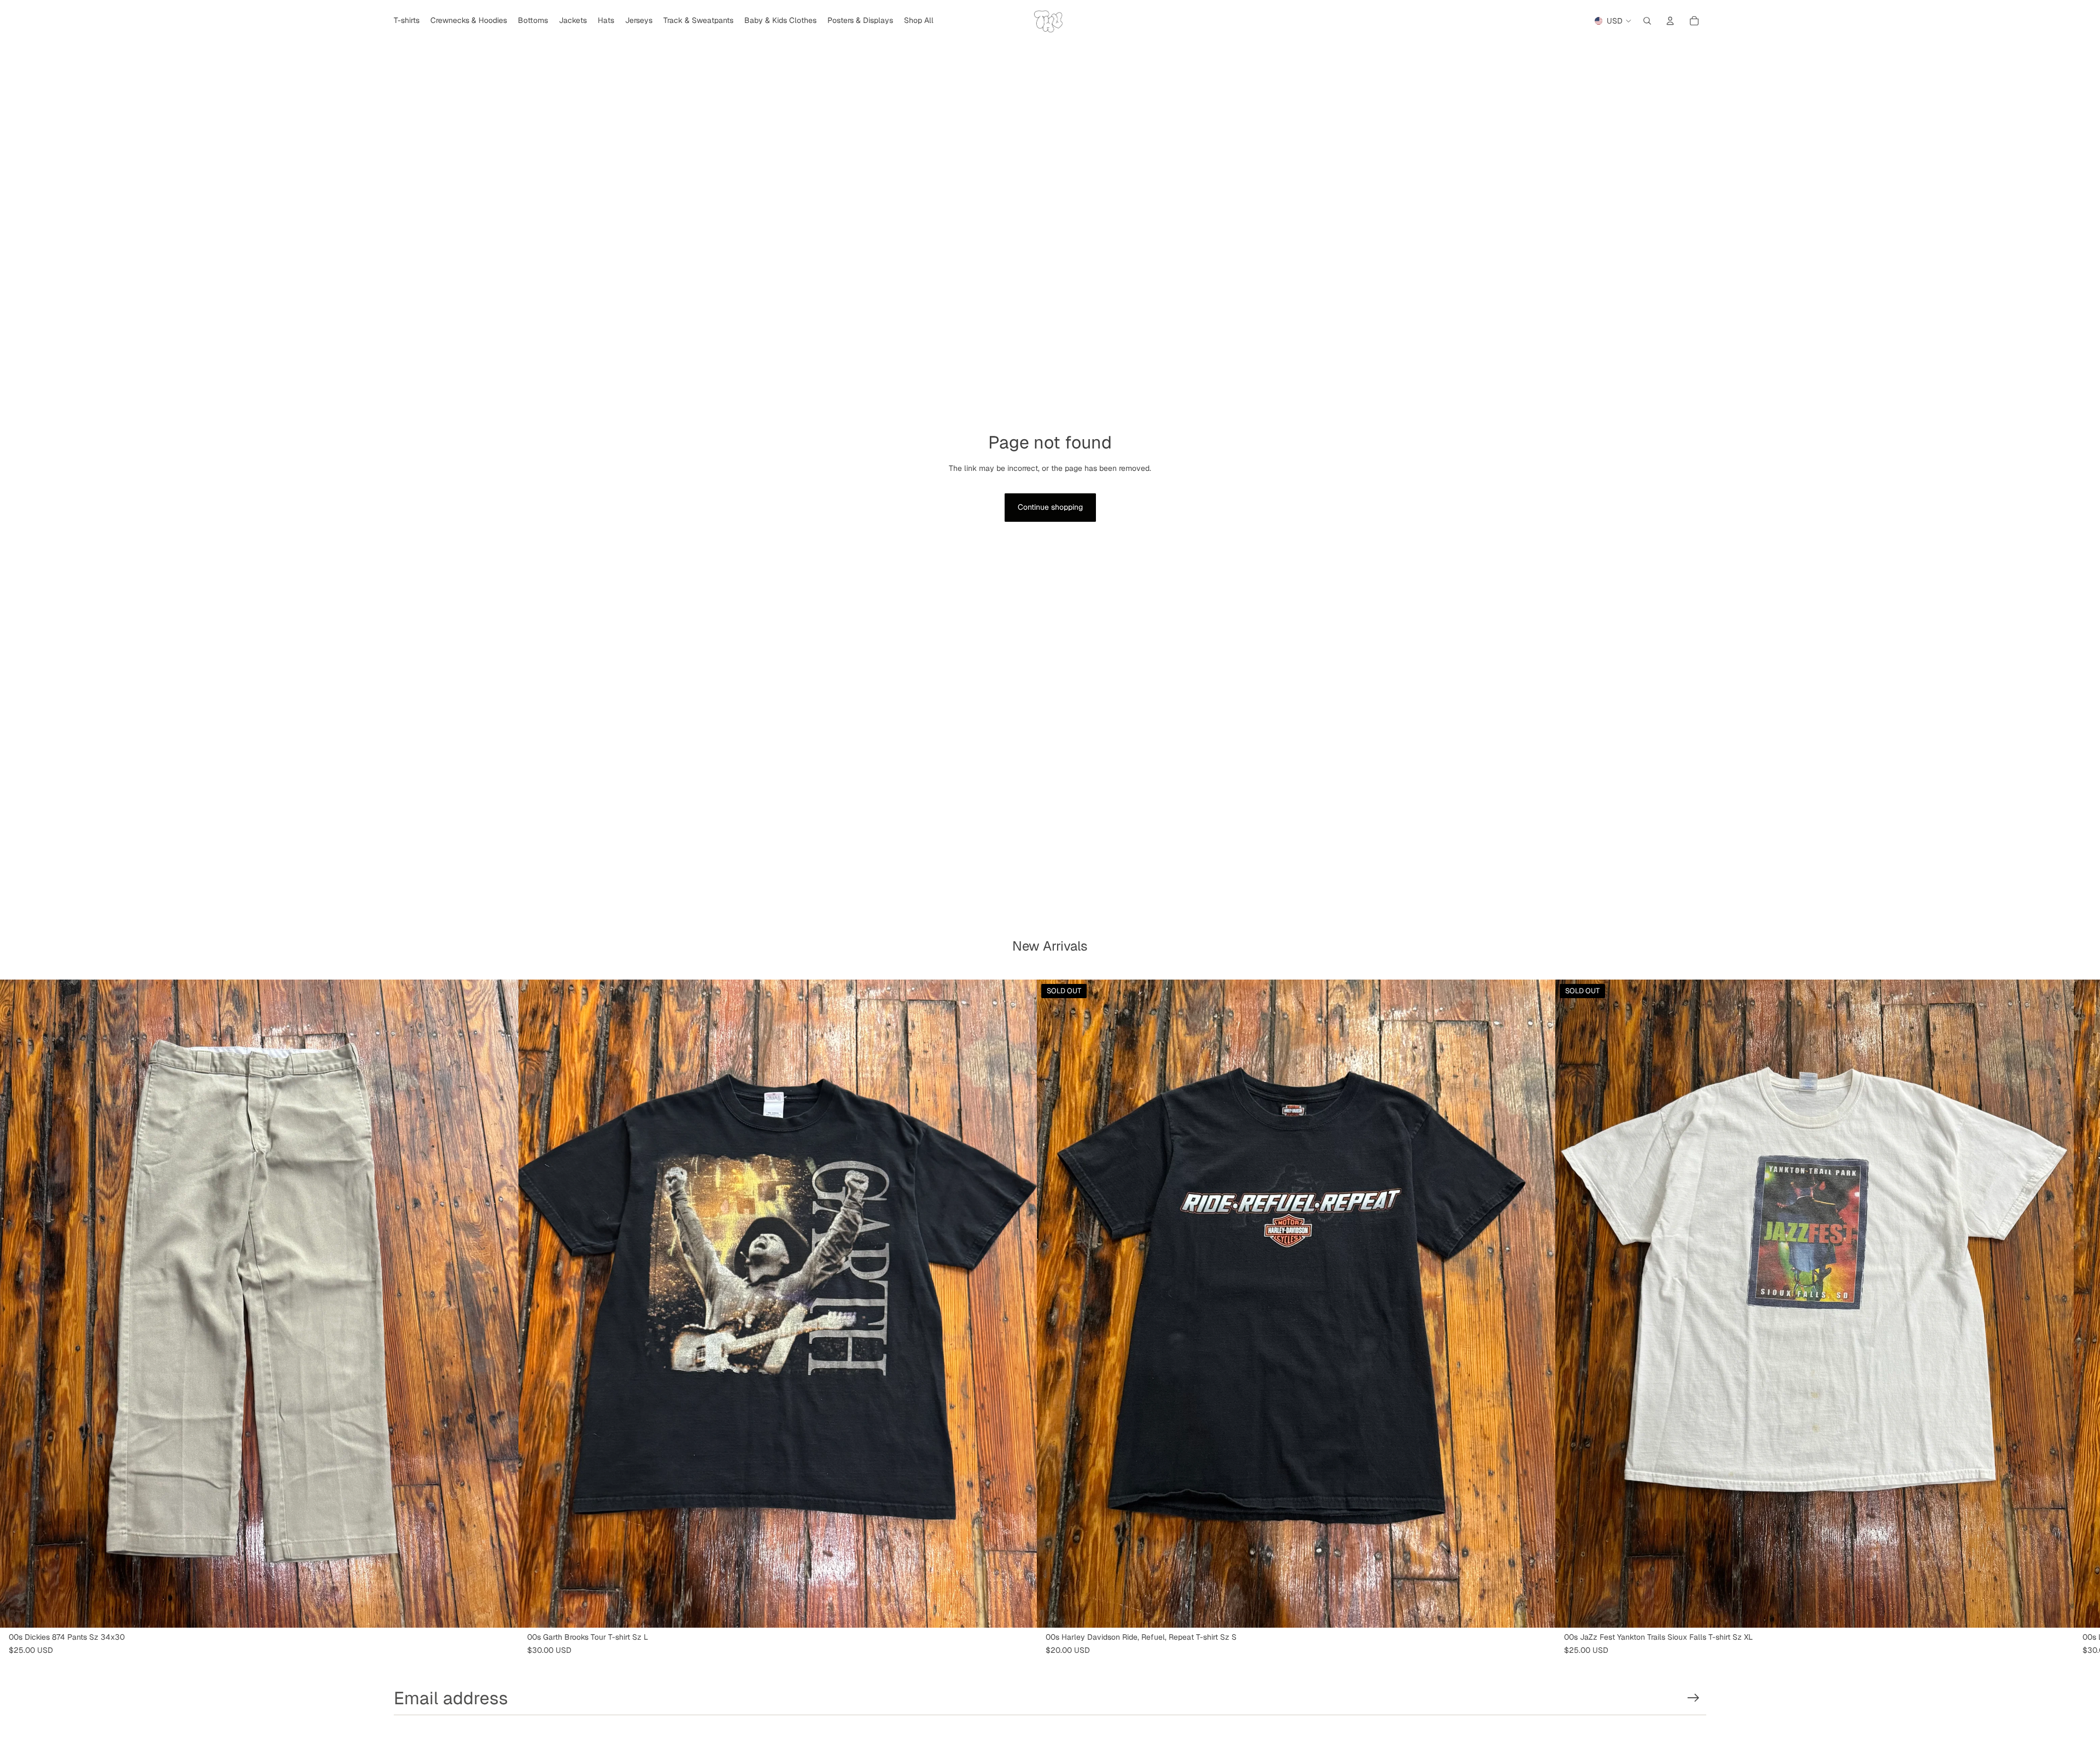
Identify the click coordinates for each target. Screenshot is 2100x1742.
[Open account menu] (1670, 21)
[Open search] (1647, 21)
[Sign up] (1693, 1698)
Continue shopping (1050, 507)
